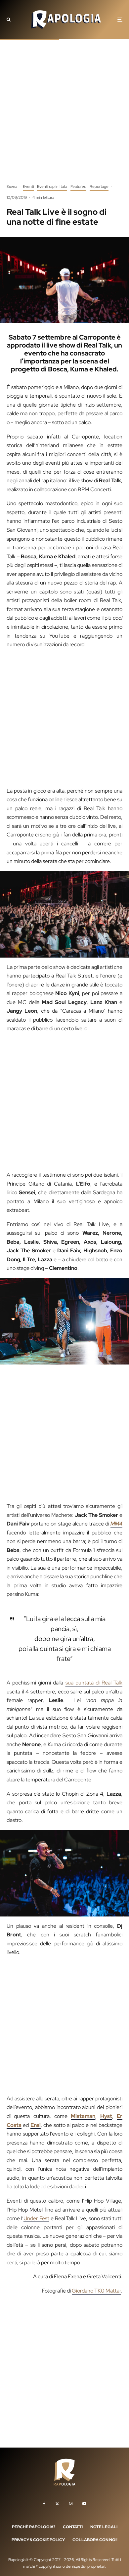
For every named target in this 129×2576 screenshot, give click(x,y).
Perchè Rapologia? (34, 2527)
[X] (57, 2504)
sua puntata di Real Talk (94, 1683)
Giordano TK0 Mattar (96, 2291)
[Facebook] (44, 2504)
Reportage (99, 187)
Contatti (73, 2527)
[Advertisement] (64, 116)
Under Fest (36, 2218)
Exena (12, 187)
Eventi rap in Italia (52, 187)
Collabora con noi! (95, 2540)
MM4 (116, 1524)
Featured (78, 187)
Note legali (104, 2527)
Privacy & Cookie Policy (38, 2540)
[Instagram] (71, 2504)
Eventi (28, 187)
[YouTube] (84, 2504)
